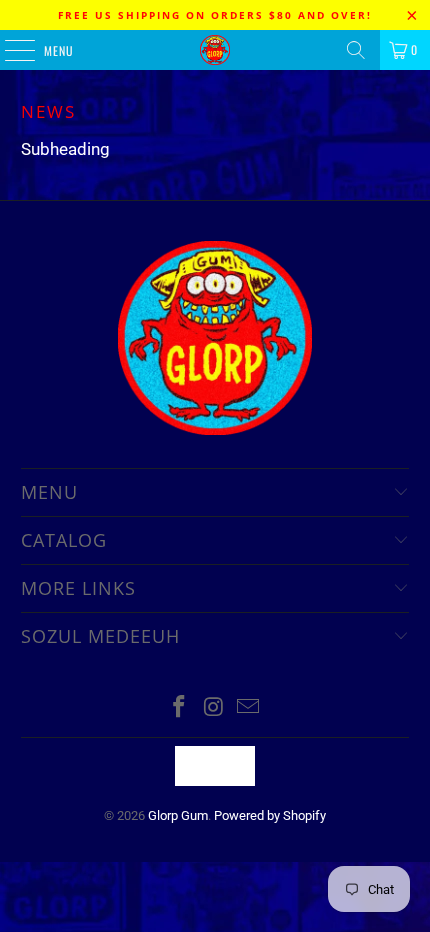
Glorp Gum (178, 815)
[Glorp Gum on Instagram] (214, 708)
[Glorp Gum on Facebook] (179, 708)
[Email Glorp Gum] (249, 708)
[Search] (356, 50)
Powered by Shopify (270, 815)
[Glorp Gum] (215, 50)
